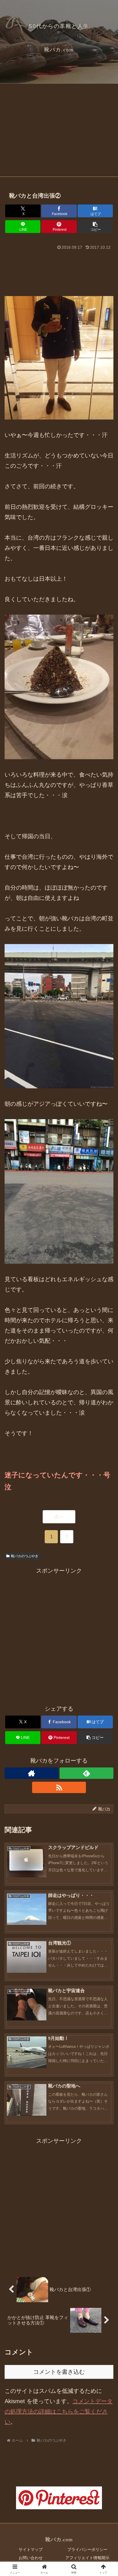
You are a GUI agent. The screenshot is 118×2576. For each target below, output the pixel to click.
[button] (95, 227)
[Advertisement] (59, 132)
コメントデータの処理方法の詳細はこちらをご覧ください (59, 2411)
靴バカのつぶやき (25, 1556)
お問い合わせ (31, 2558)
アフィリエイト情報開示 (87, 2558)
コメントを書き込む (59, 2372)
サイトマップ (31, 2549)
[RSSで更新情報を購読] (59, 1787)
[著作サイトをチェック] (32, 1773)
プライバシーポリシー (87, 2549)
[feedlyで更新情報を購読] (86, 1773)
